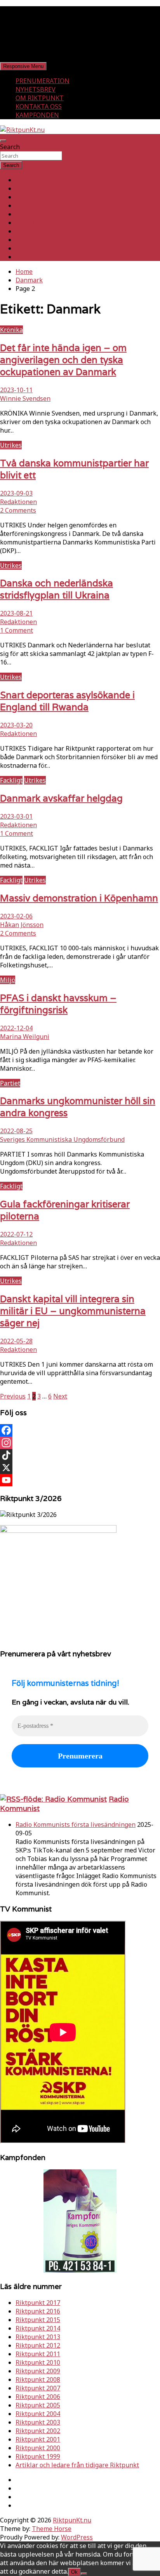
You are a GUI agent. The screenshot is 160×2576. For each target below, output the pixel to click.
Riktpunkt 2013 (38, 2337)
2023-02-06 (16, 916)
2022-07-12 (16, 1234)
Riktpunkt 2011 (38, 2354)
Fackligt (27, 205)
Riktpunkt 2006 (38, 2397)
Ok (74, 2572)
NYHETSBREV (36, 89)
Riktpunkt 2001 (38, 2439)
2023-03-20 (16, 725)
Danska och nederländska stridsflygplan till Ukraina (57, 589)
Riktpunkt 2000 (38, 2448)
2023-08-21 (16, 613)
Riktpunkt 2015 (38, 2320)
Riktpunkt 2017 (38, 2303)
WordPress (77, 2537)
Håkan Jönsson (22, 925)
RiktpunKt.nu (72, 2520)
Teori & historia (38, 223)
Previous (13, 1396)
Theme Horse (52, 2529)
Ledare (26, 248)
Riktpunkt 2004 (38, 2414)
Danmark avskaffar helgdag (61, 798)
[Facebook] (80, 1430)
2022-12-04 (16, 1028)
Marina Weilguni (25, 1037)
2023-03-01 (16, 816)
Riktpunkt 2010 (38, 2362)
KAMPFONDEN (37, 115)
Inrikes (26, 188)
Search (10, 147)
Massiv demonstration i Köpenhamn (79, 898)
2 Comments (18, 510)
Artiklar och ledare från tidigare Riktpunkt (77, 2465)
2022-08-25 (16, 1131)
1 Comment (17, 630)
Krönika (11, 330)
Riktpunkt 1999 (38, 2456)
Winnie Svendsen (25, 398)
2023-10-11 (16, 390)
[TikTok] (80, 1455)
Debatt (26, 257)
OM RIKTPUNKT (40, 98)
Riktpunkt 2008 (38, 2379)
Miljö (8, 980)
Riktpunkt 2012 (38, 2345)
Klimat (25, 231)
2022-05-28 (16, 1341)
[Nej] (84, 2574)
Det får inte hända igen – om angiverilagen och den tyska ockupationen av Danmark (63, 360)
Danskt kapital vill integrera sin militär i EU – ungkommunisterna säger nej (73, 1311)
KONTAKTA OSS (39, 106)
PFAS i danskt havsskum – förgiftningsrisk (58, 1004)
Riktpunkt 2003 (38, 2422)
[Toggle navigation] (3, 141)
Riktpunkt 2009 (38, 2371)
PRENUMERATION (43, 81)
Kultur (25, 240)
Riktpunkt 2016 (38, 2311)
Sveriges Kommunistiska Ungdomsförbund (62, 1139)
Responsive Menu (23, 66)
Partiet (26, 214)
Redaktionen (18, 502)
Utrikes (26, 197)
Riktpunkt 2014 (38, 2328)
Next (60, 1396)
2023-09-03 (16, 493)
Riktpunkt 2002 (38, 2431)
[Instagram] (80, 1443)
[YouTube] (80, 1480)
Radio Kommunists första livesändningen (76, 1825)
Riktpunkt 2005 (38, 2405)
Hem (22, 180)
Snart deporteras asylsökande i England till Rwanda (67, 701)
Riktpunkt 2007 (38, 2388)
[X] (80, 1468)
